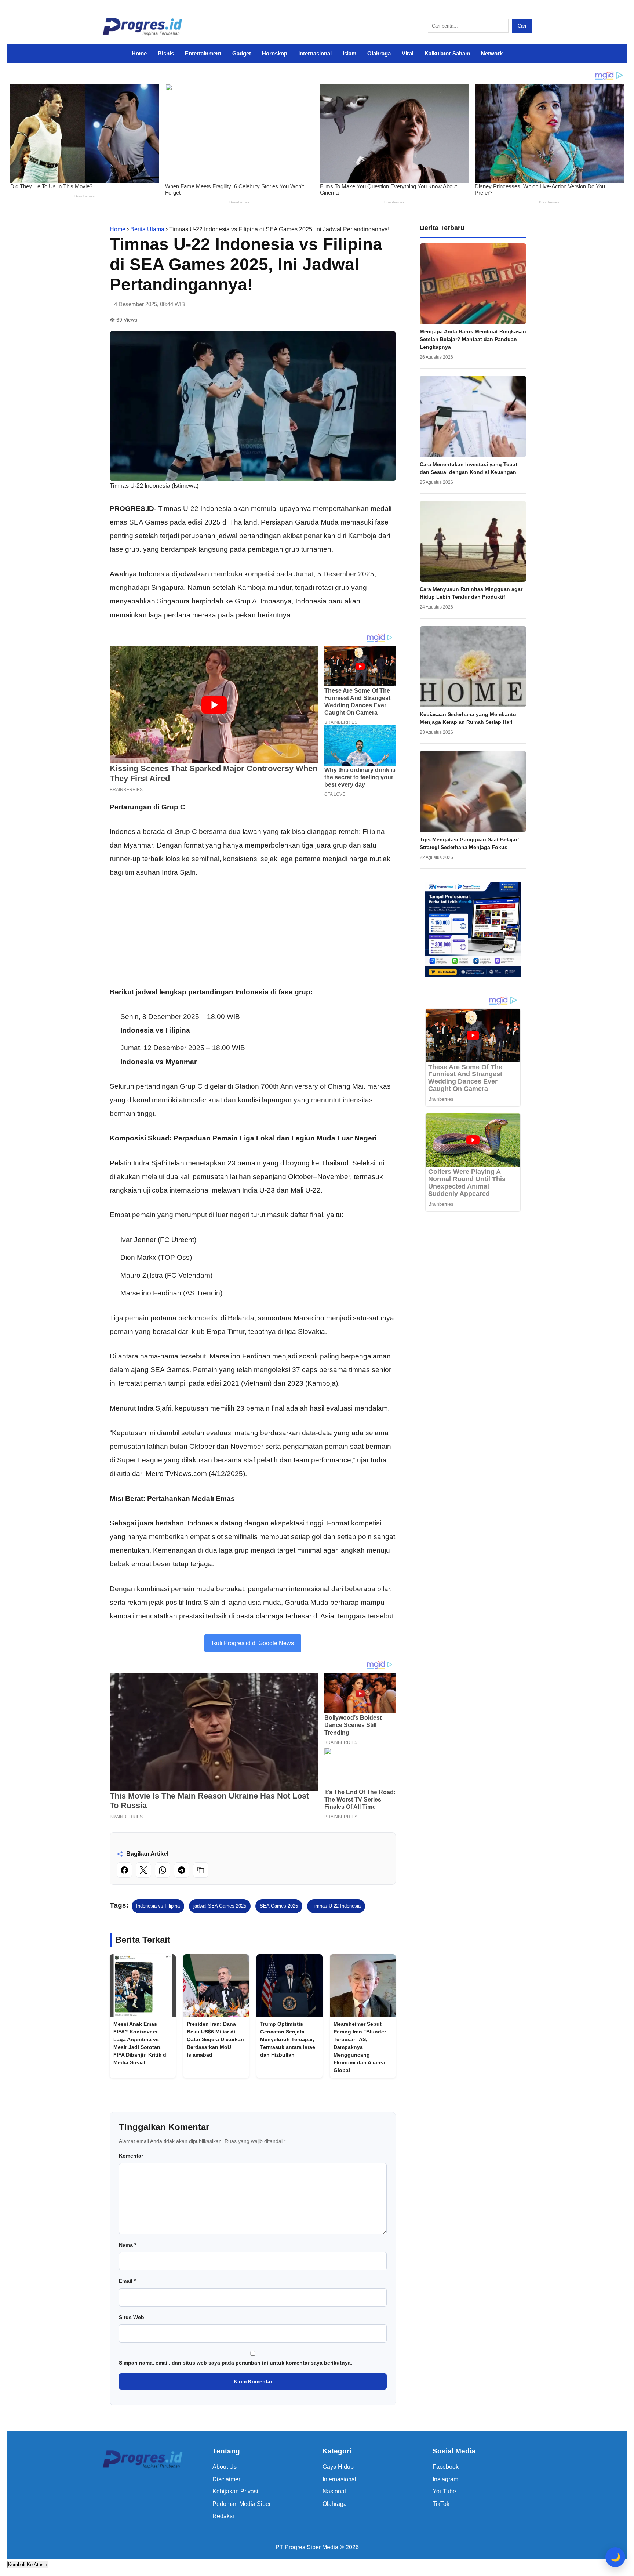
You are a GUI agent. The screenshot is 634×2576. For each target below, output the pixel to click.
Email (127, 2281)
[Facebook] (124, 1870)
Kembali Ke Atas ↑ (28, 2564)
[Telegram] (182, 1870)
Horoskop (275, 53)
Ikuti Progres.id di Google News (253, 1643)
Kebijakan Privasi (235, 2491)
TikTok (441, 2504)
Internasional (315, 53)
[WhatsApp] (163, 1870)
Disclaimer (226, 2479)
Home (139, 53)
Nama (127, 2245)
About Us (225, 2467)
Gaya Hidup (338, 2467)
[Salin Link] (201, 1870)
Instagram (445, 2479)
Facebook (446, 2467)
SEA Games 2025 (279, 1906)
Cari (522, 26)
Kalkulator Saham (447, 53)
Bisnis (166, 53)
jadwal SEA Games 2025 (220, 1906)
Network (492, 53)
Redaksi (223, 2516)
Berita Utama (147, 229)
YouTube (444, 2491)
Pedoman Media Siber (242, 2504)
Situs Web (132, 2317)
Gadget (242, 53)
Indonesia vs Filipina (158, 1906)
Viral (408, 53)
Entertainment (203, 53)
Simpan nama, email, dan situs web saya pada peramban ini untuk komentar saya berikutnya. (236, 2363)
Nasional (334, 2491)
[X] (143, 1870)
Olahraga (379, 53)
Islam (349, 53)
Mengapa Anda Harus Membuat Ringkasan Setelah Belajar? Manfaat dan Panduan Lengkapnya (473, 339)
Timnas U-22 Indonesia (336, 1906)
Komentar (131, 2156)
